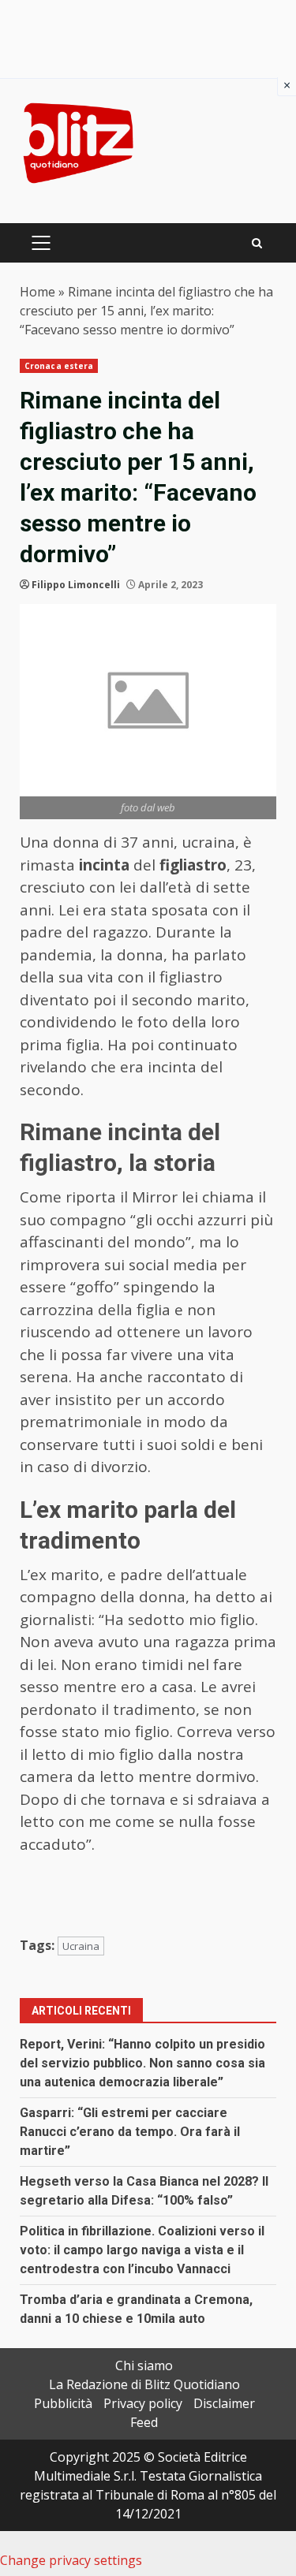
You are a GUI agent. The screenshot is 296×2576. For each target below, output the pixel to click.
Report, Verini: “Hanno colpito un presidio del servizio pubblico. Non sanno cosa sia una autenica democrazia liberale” (142, 2063)
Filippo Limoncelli (76, 585)
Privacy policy (143, 2403)
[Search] (257, 243)
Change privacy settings (71, 2560)
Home (37, 292)
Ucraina (81, 1946)
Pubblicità (63, 2403)
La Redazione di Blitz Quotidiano (144, 2384)
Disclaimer (224, 2403)
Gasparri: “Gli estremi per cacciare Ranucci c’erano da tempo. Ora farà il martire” (130, 2132)
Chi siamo (144, 2365)
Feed (144, 2422)
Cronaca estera (59, 366)
